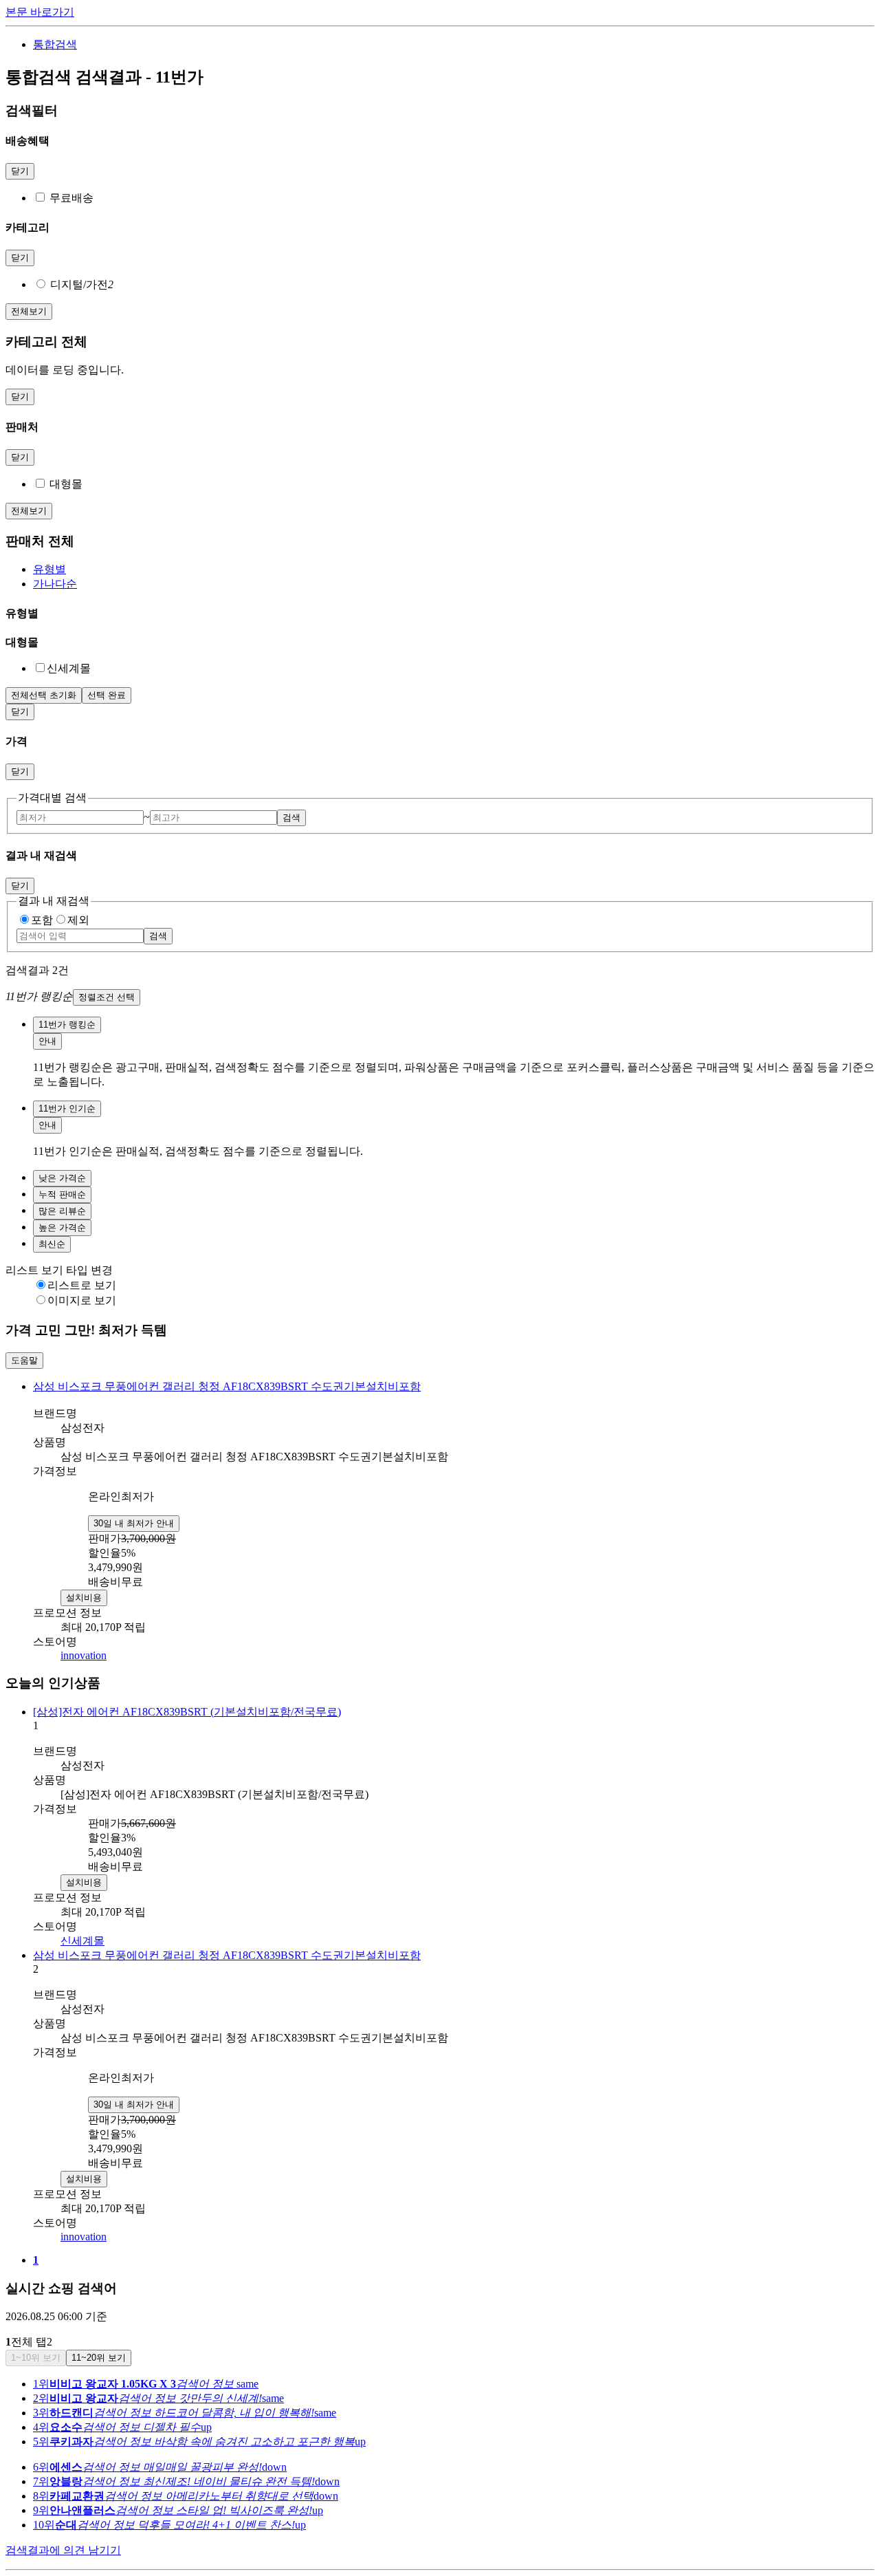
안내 (47, 1041)
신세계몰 (82, 1941)
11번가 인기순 (67, 1108)
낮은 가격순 (62, 1178)
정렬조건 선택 (107, 997)
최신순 (52, 1244)
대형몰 (66, 484)
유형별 (49, 569)
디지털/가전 (82, 284)
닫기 (20, 171)
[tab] (454, 570)
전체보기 (29, 311)
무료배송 (71, 198)
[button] (440, 997)
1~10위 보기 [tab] (36, 2358)
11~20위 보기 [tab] (99, 2358)
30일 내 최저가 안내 (134, 1523)
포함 (42, 920)
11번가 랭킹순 (67, 1025)
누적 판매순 (62, 1194)
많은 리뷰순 (62, 1211)
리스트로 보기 (82, 1285)
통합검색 (55, 44)
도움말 (24, 1360)
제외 (78, 920)
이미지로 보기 (82, 1300)
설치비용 (84, 1598)
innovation (84, 1655)
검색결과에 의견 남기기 (63, 2550)
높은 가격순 (62, 1227)
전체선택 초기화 (44, 695)
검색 (291, 818)
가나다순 (55, 584)
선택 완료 (107, 695)
